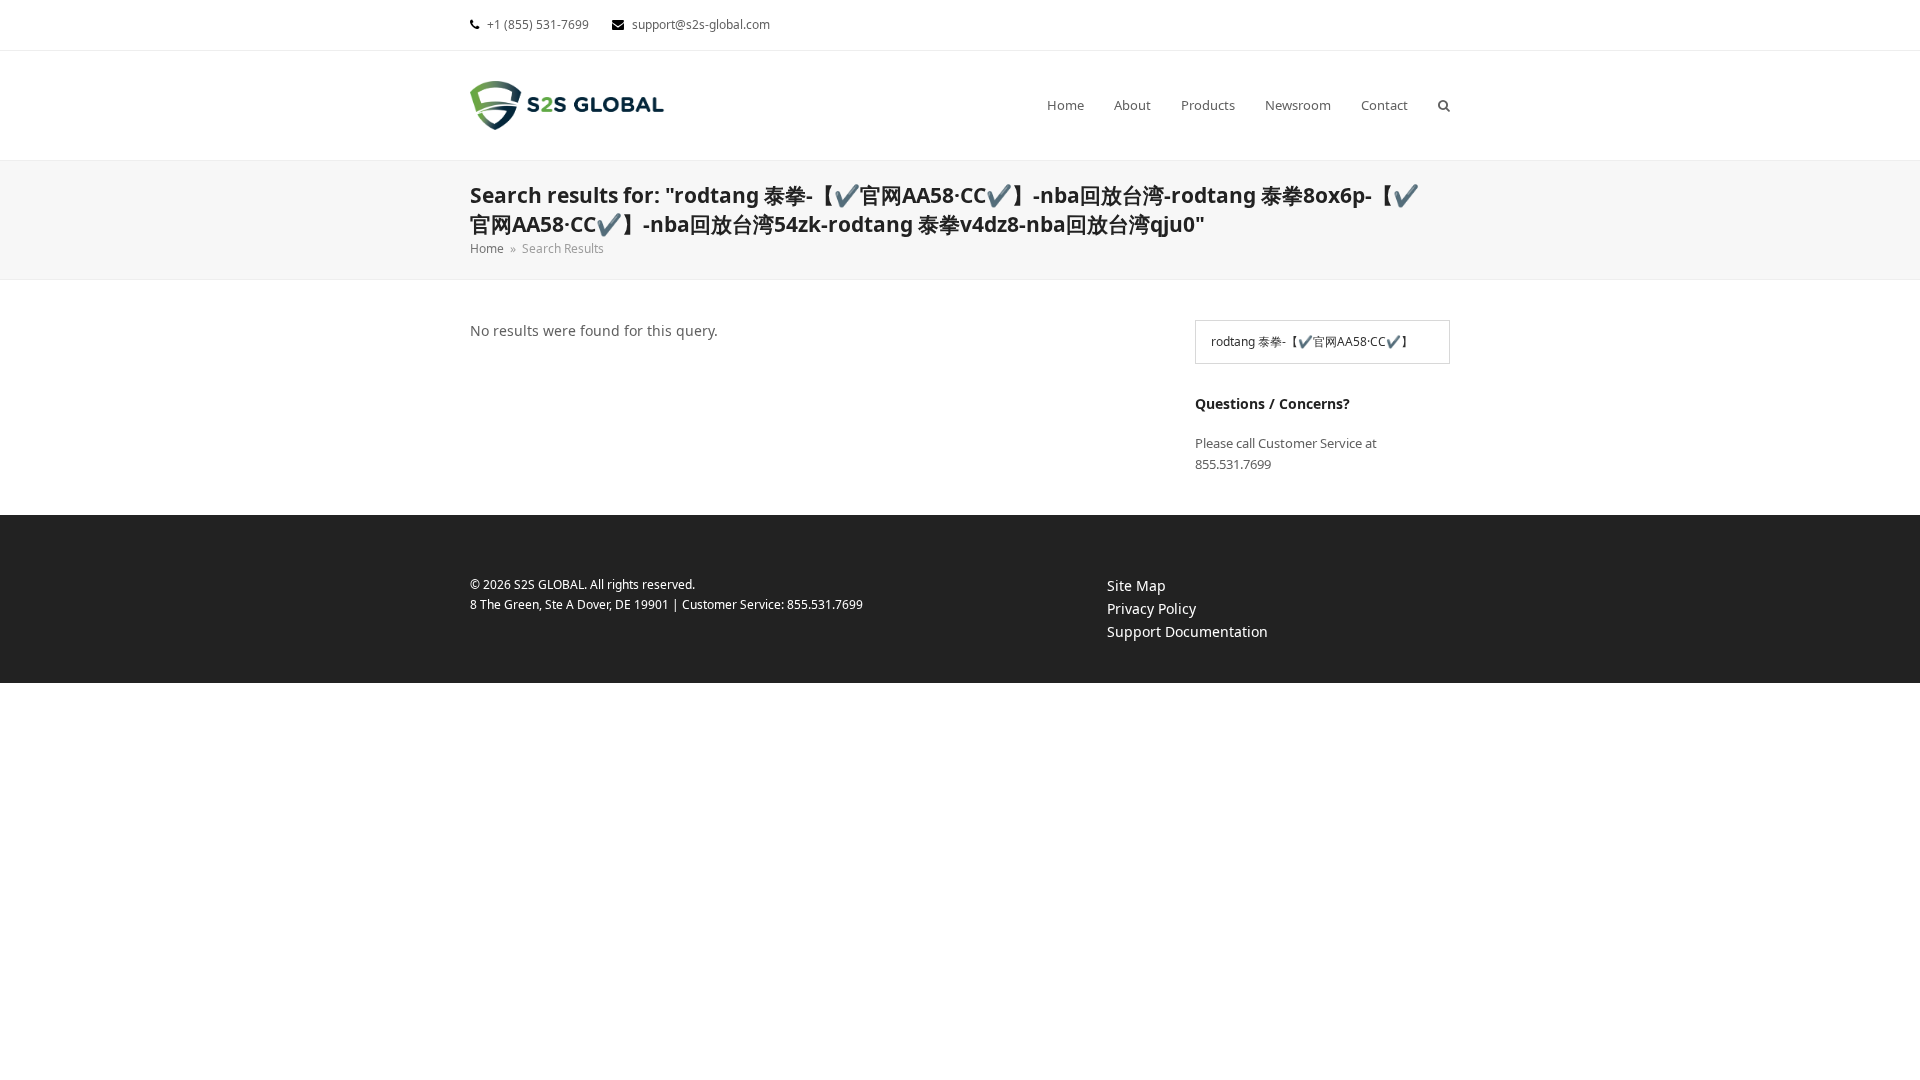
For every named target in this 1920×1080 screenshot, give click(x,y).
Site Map (1136, 585)
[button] (1444, 105)
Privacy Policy (1171, 609)
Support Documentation (1207, 632)
